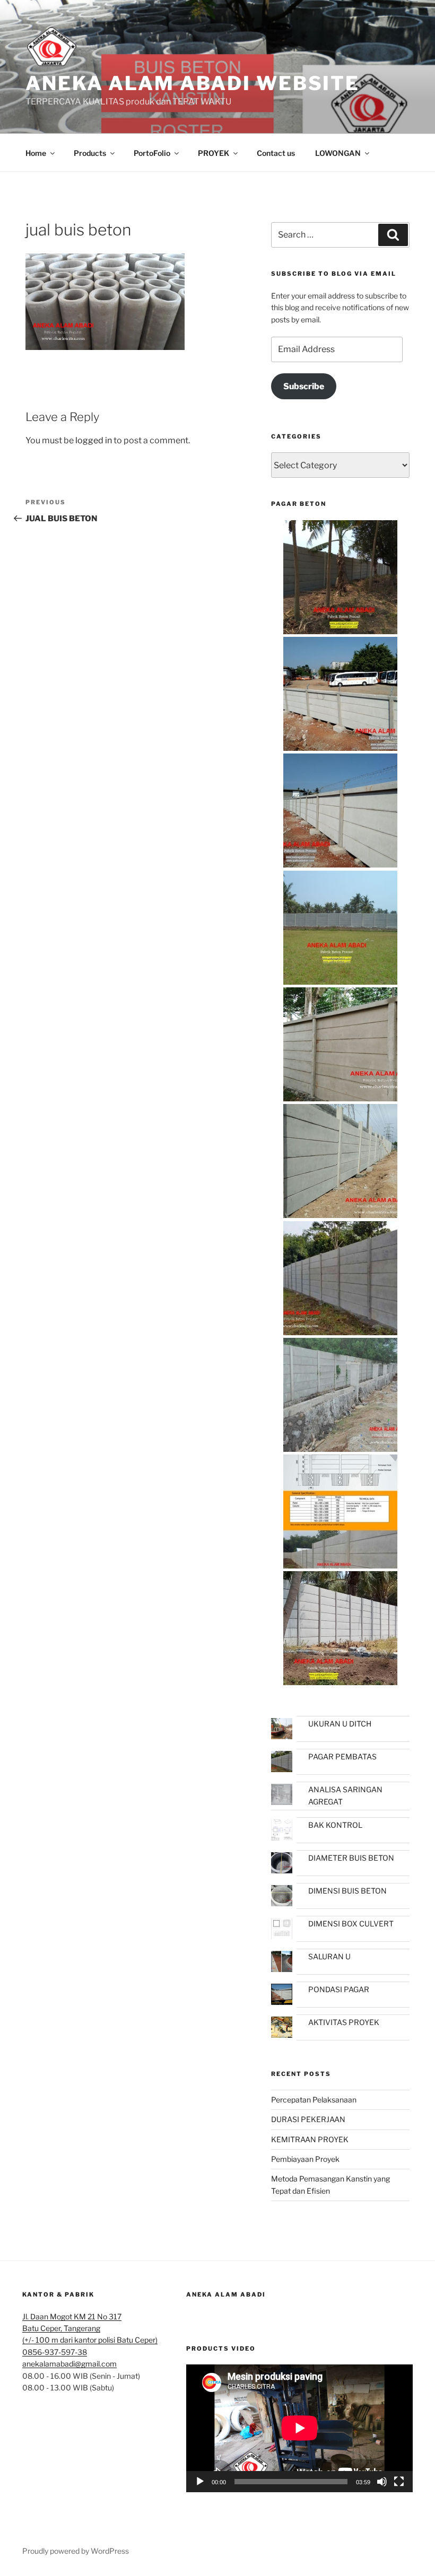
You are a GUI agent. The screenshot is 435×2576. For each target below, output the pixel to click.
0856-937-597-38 (55, 2352)
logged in (94, 440)
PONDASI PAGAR (339, 1989)
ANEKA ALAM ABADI (226, 2294)
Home (36, 153)
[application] (299, 2428)
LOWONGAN (338, 153)
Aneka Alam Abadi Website (193, 83)
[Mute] (382, 2482)
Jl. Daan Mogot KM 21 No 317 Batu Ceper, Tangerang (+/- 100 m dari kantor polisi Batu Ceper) (90, 2328)
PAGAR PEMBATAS (342, 1756)
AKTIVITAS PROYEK (344, 2022)
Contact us (276, 153)
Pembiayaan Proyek (305, 2159)
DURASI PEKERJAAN (308, 2119)
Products (90, 153)
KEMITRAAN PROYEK (310, 2139)
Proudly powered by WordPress (76, 2551)
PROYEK (214, 153)
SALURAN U (329, 1956)
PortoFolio (152, 153)
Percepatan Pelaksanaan (314, 2100)
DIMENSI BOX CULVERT (351, 1924)
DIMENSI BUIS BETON (347, 1891)
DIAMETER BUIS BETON (351, 1858)
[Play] (200, 2482)
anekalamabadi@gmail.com (69, 2364)
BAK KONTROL (335, 1825)
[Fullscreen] (399, 2482)
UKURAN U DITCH (340, 1724)
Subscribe (304, 386)
